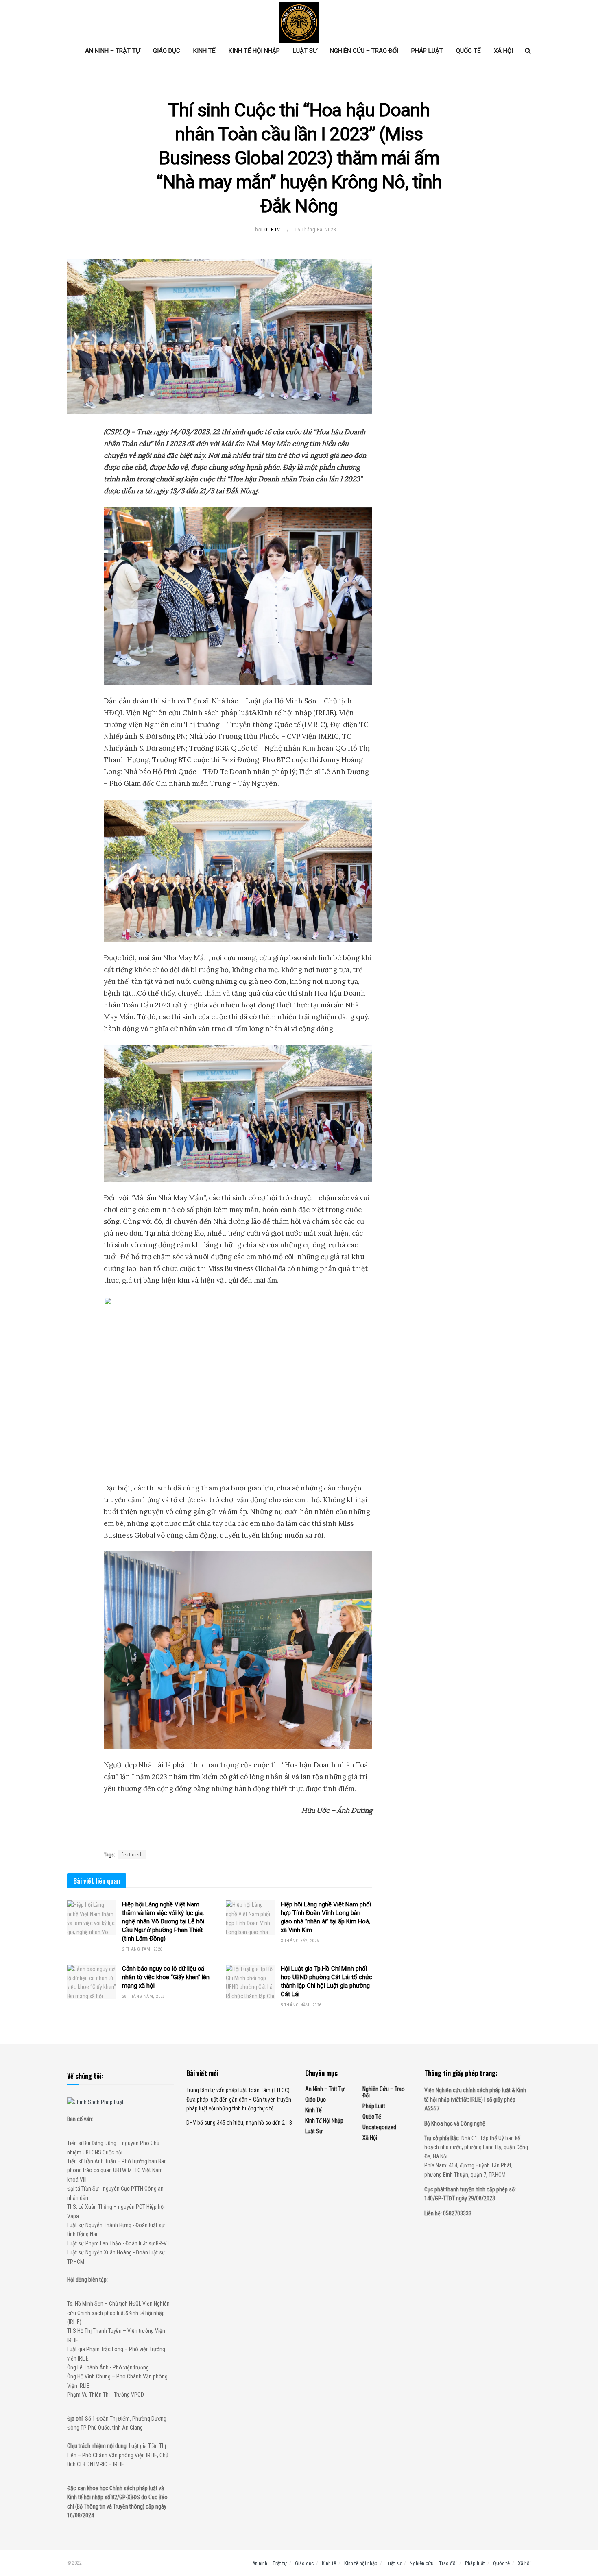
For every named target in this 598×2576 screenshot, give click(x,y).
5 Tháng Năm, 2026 (301, 2005)
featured (132, 1855)
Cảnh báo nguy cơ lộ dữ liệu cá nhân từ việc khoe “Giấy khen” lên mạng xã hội (166, 1977)
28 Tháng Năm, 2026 (143, 1996)
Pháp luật (427, 51)
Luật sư (305, 51)
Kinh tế (204, 51)
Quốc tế (468, 51)
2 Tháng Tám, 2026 (142, 1949)
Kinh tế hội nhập (254, 51)
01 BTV (272, 230)
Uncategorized (379, 2127)
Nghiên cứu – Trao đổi (364, 51)
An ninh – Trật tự (112, 51)
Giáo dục (167, 51)
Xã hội (503, 51)
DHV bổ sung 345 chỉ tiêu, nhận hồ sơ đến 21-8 (239, 2123)
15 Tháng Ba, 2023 (315, 230)
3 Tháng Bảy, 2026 (300, 1941)
